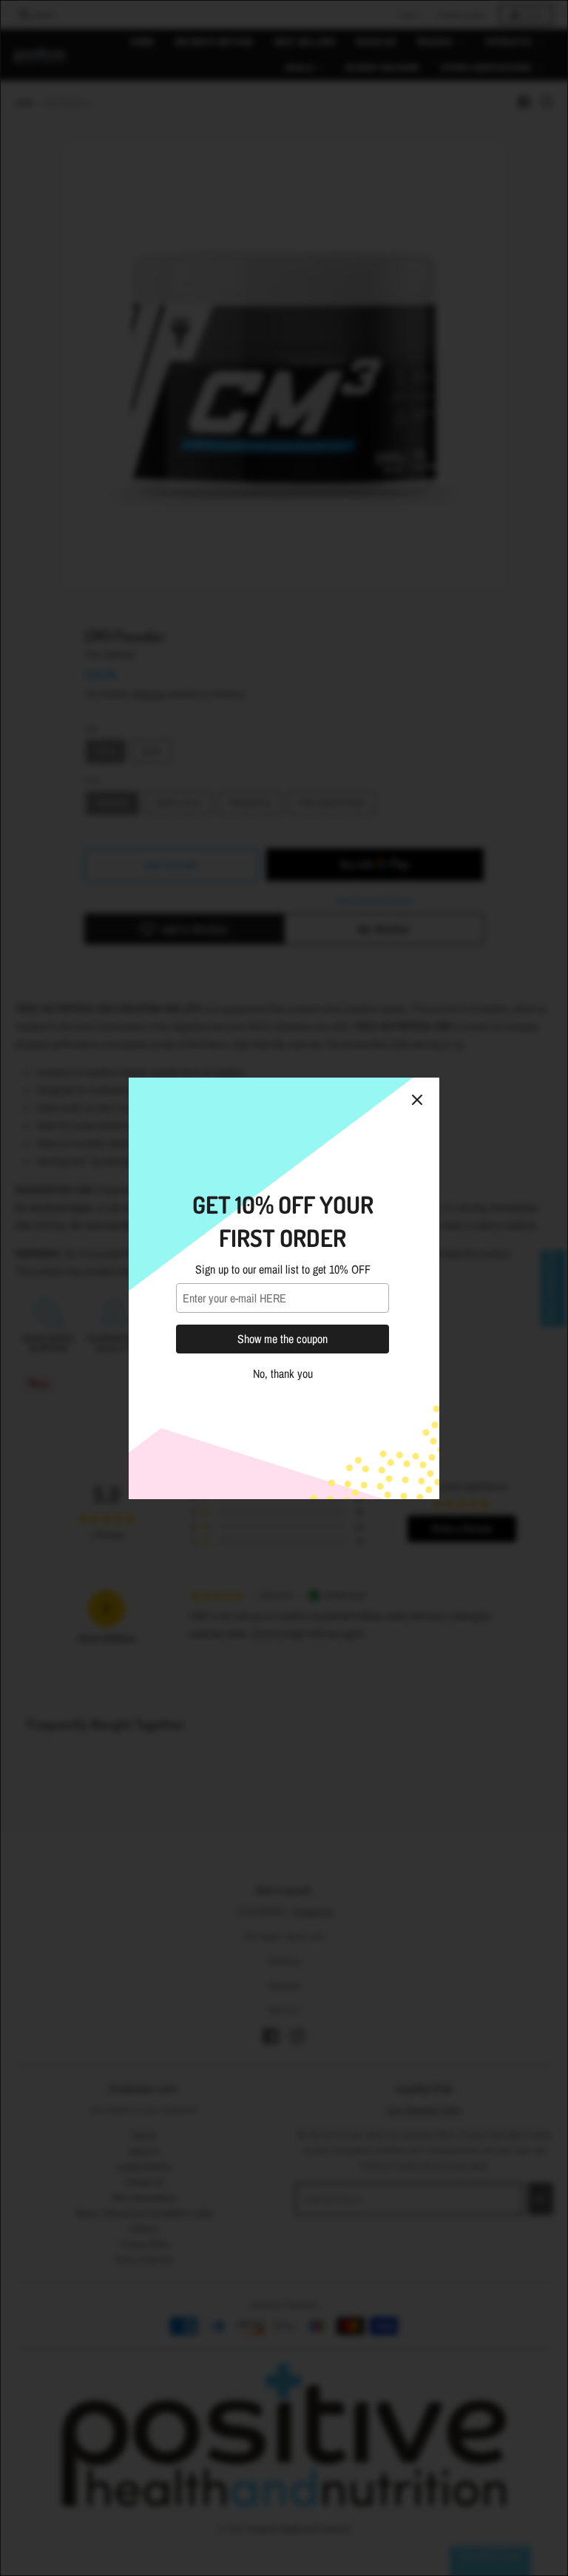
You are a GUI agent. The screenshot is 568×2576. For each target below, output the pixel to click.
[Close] (417, 1100)
